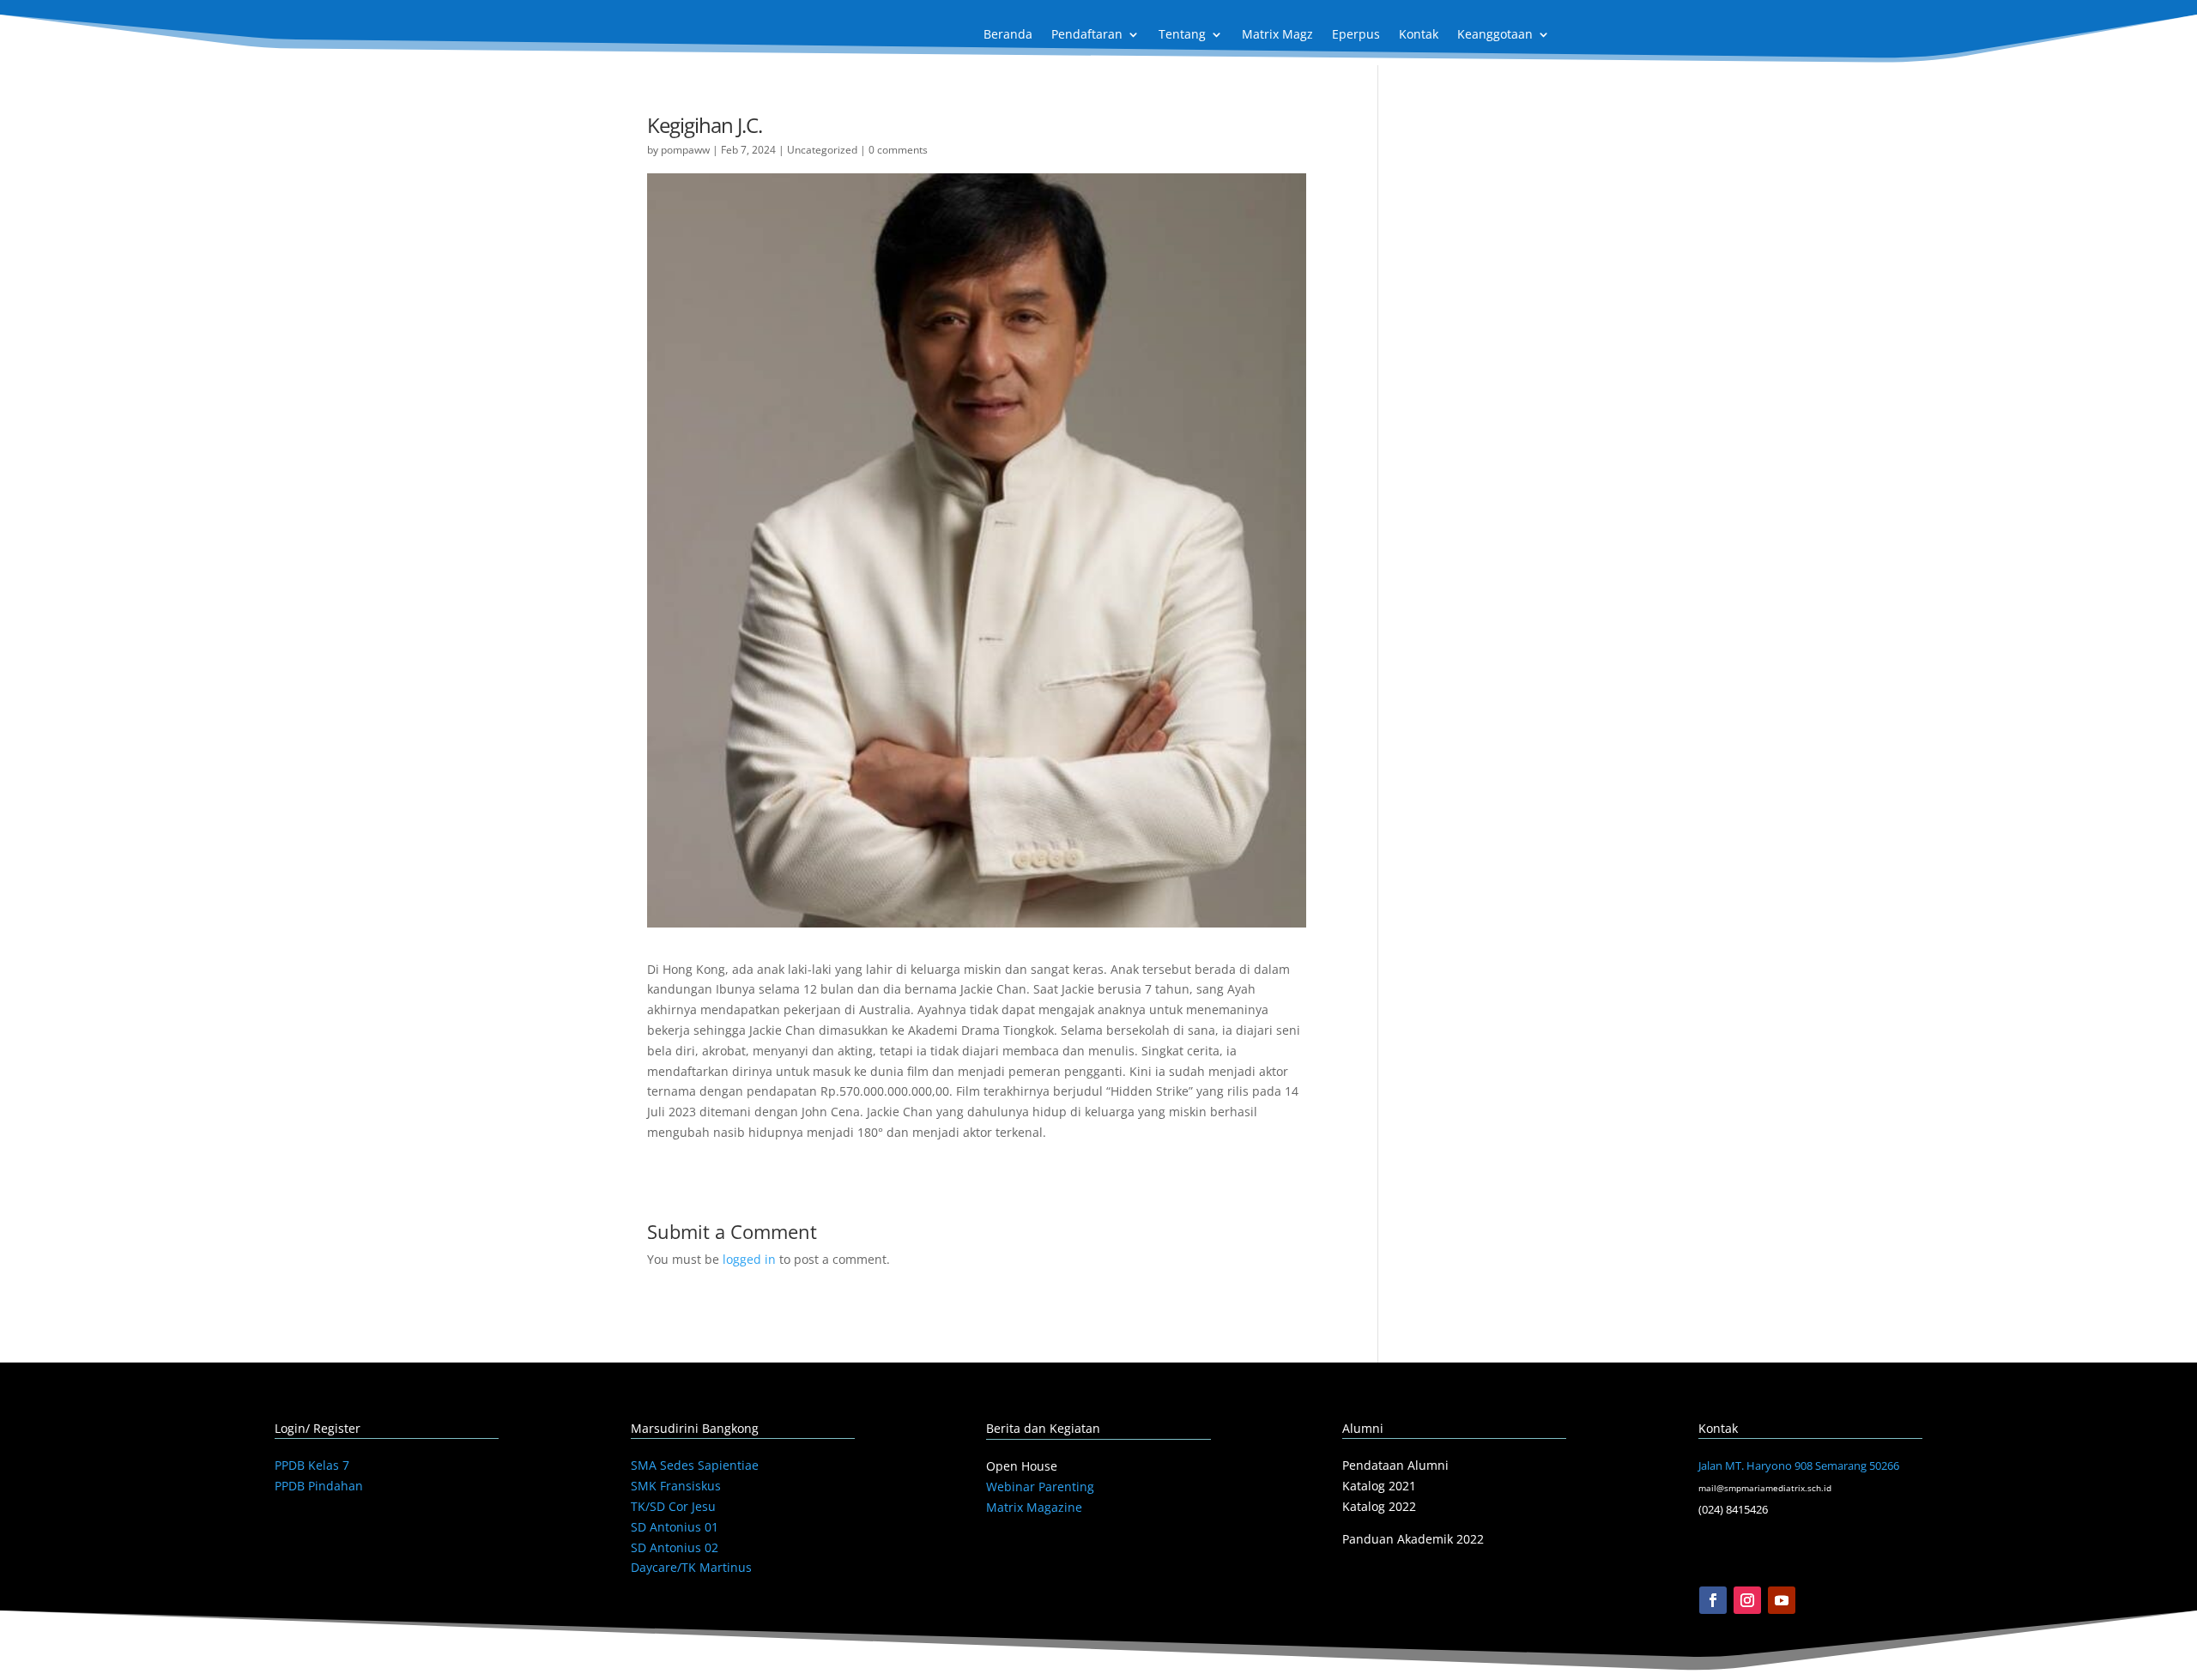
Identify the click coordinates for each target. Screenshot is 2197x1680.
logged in (749, 1259)
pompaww (685, 150)
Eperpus (1356, 35)
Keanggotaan (1495, 35)
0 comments (898, 150)
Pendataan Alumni (1395, 1465)
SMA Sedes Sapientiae (695, 1465)
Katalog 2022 (1379, 1506)
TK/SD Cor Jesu (673, 1506)
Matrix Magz (1277, 35)
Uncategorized (822, 150)
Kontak (1419, 35)
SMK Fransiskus (676, 1486)
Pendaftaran (1087, 35)
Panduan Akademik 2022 (1413, 1539)
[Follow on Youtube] (1782, 1600)
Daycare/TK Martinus (691, 1567)
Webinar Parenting (1040, 1487)
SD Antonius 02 (675, 1547)
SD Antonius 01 (675, 1527)
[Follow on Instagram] (1747, 1600)
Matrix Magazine (1034, 1507)
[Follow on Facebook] (1713, 1600)
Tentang (1182, 35)
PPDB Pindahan (319, 1486)
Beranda (1008, 35)
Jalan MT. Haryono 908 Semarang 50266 (1799, 1465)
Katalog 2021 (1379, 1486)
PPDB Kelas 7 (312, 1465)
